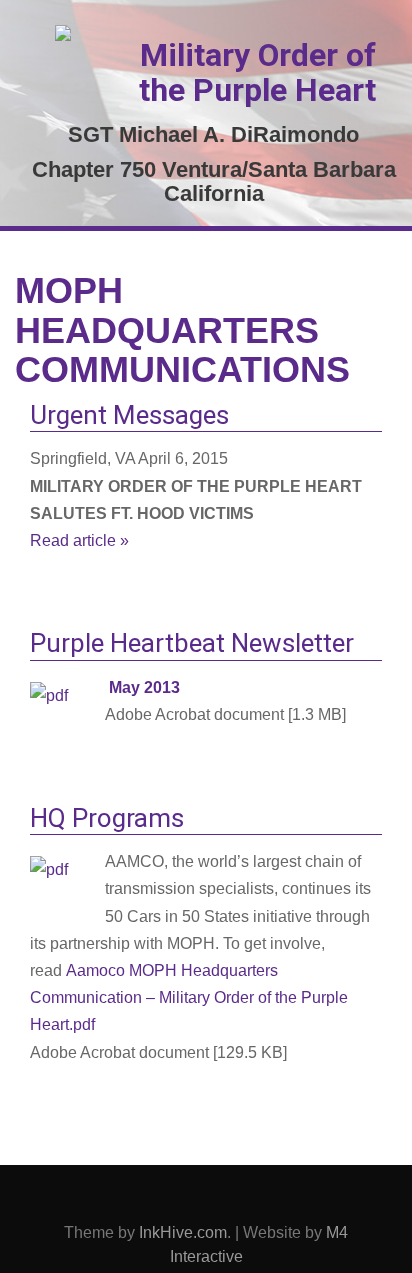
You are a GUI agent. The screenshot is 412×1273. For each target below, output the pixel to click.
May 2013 (144, 687)
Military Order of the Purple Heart (257, 73)
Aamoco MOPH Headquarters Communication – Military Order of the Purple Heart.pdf (189, 997)
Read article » (79, 540)
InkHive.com (183, 1232)
